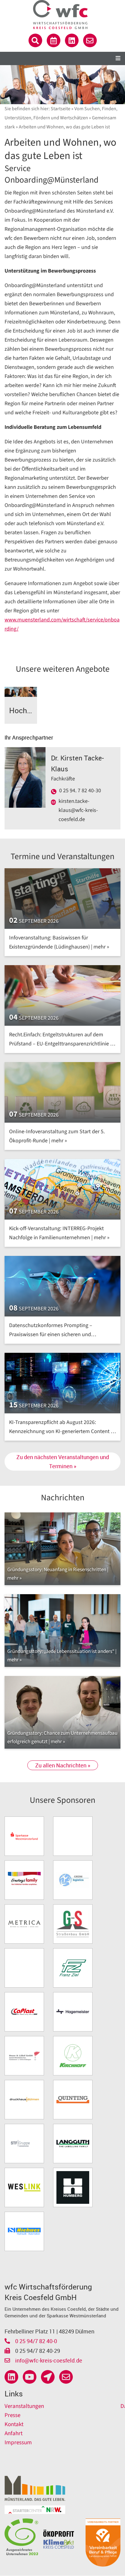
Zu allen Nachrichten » (63, 1765)
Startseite (61, 109)
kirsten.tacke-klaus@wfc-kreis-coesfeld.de (78, 810)
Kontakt (14, 2424)
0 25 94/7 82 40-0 (35, 2341)
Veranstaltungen (24, 2406)
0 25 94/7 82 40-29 (37, 2351)
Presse (12, 2415)
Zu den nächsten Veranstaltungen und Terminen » (63, 1462)
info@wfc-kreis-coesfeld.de (48, 2360)
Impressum (18, 2443)
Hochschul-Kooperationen (23, 710)
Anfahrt (14, 2434)
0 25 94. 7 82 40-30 (80, 791)
